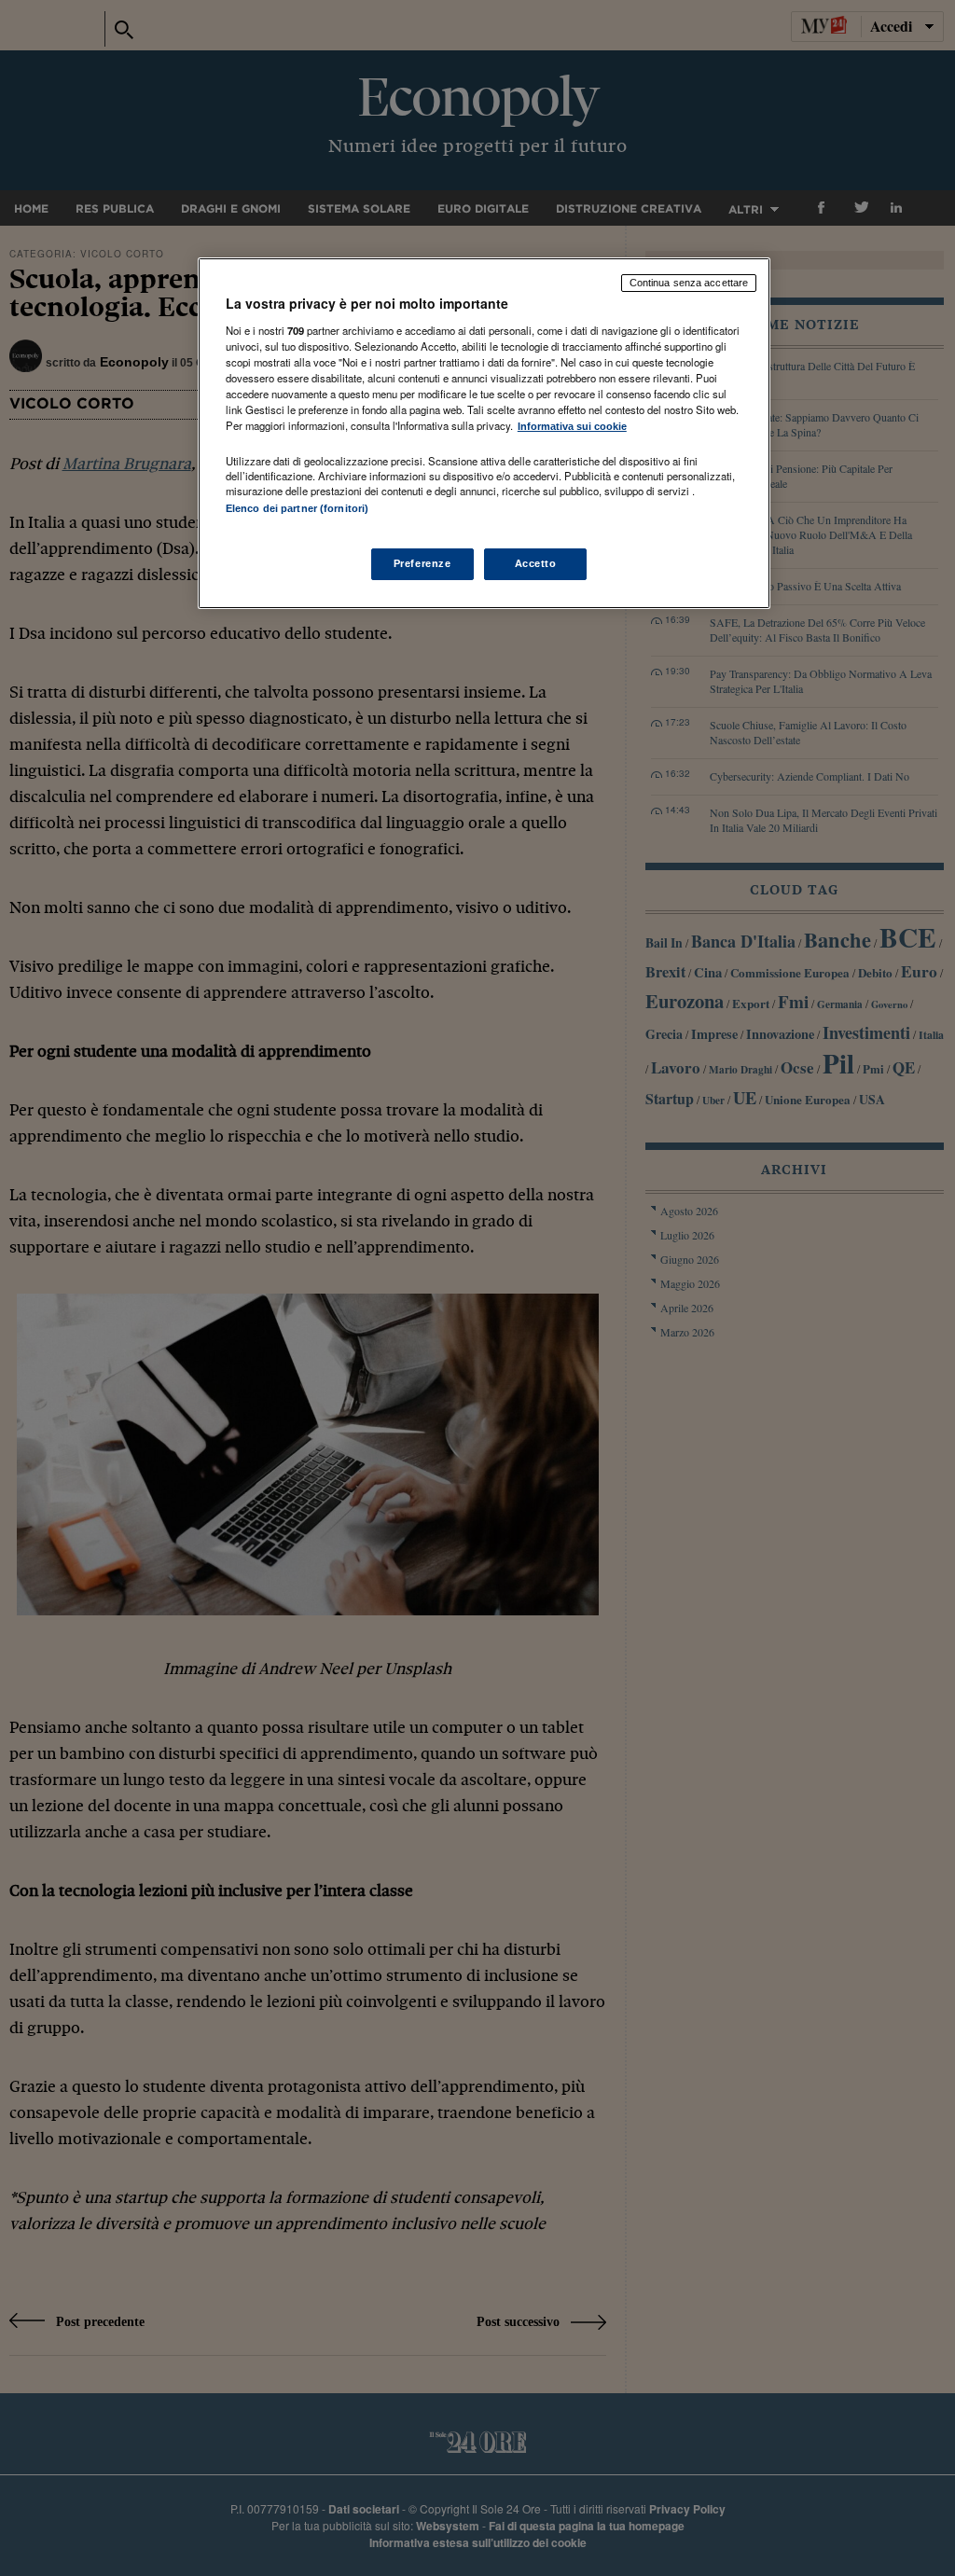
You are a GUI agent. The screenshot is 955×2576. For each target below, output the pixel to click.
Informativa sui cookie (572, 426)
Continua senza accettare (689, 283)
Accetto (536, 563)
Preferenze (422, 563)
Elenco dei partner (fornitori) (297, 508)
